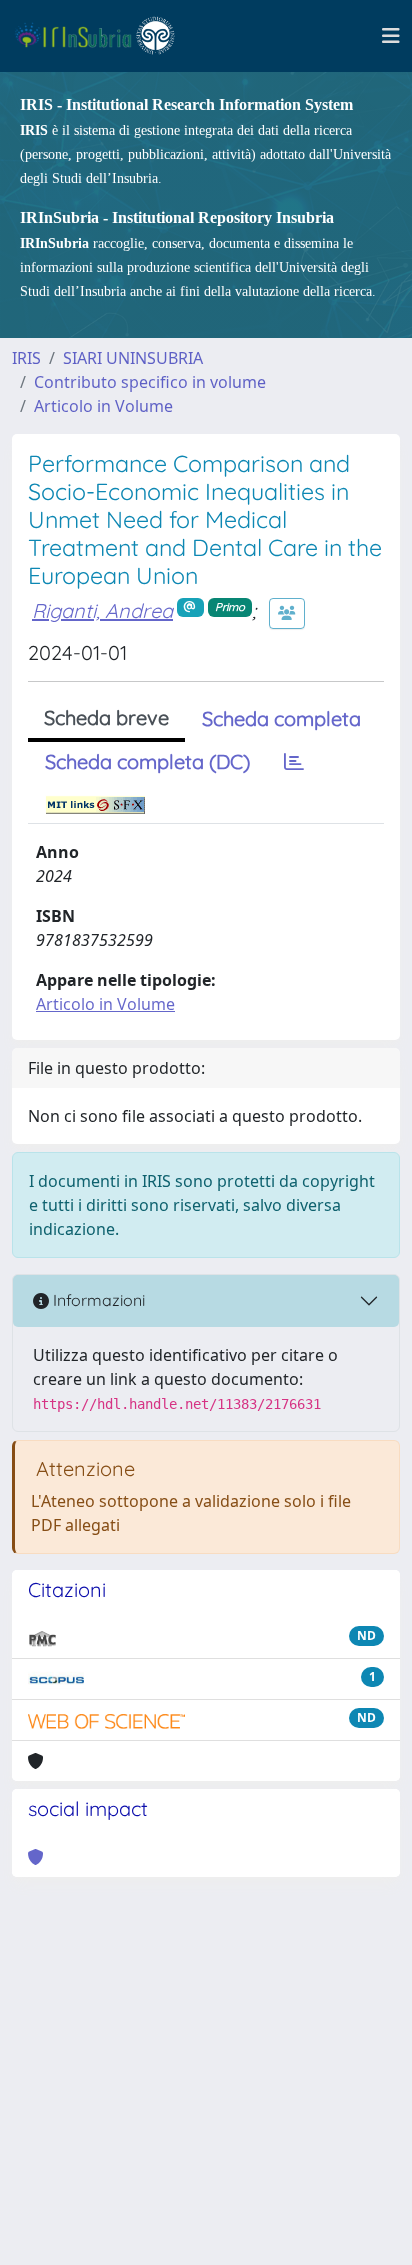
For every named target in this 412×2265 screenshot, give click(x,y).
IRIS (26, 358)
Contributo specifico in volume (150, 382)
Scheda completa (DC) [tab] (147, 761)
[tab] (294, 762)
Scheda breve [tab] (106, 717)
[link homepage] (103, 36)
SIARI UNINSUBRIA (133, 358)
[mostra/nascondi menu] (391, 36)
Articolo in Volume (103, 406)
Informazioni (97, 1300)
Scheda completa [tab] (281, 718)
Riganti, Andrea (102, 610)
